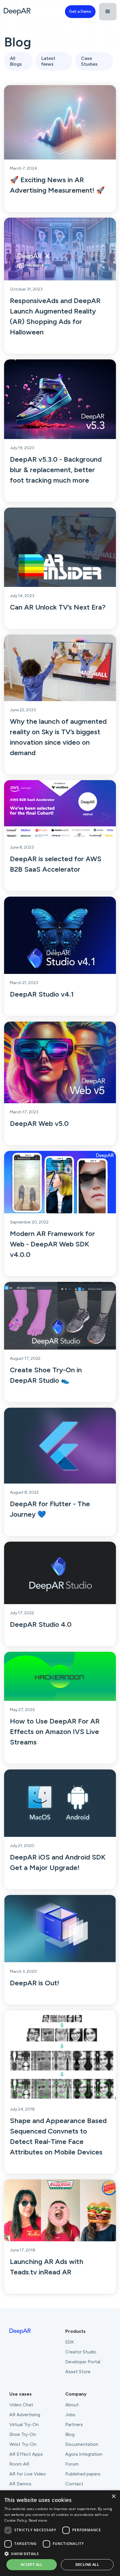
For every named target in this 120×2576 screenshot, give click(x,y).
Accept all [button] (32, 2565)
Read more (38, 2520)
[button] (108, 12)
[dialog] (60, 2533)
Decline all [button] (87, 2565)
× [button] (113, 2497)
